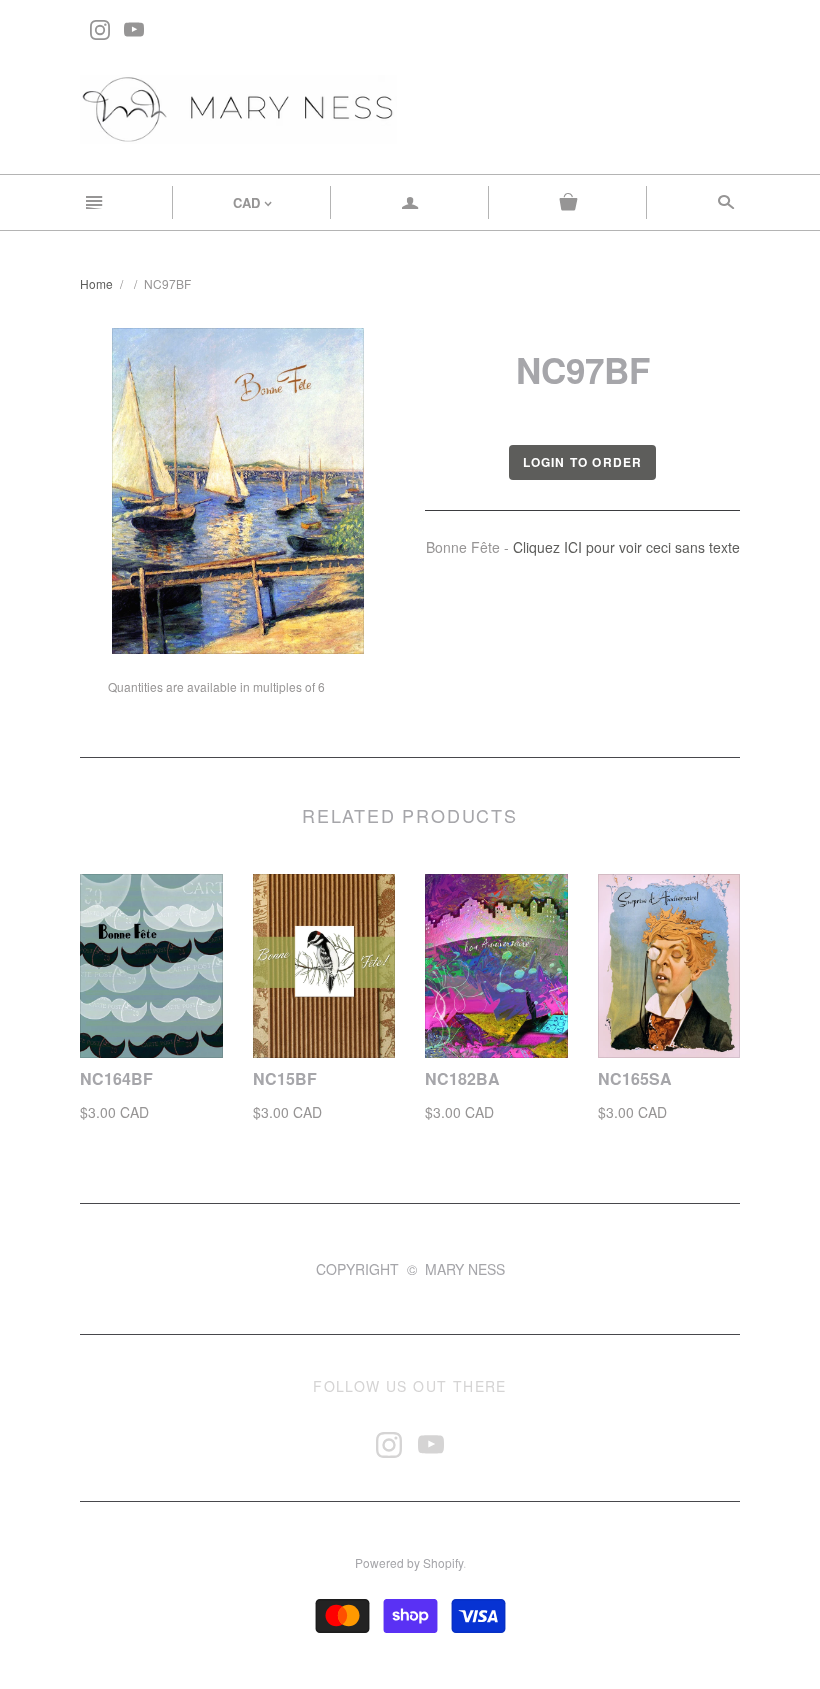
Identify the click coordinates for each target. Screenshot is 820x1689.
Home (96, 283)
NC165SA (635, 1078)
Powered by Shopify (409, 1562)
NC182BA (462, 1078)
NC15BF (285, 1078)
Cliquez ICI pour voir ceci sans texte (626, 547)
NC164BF (116, 1078)
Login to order (583, 462)
